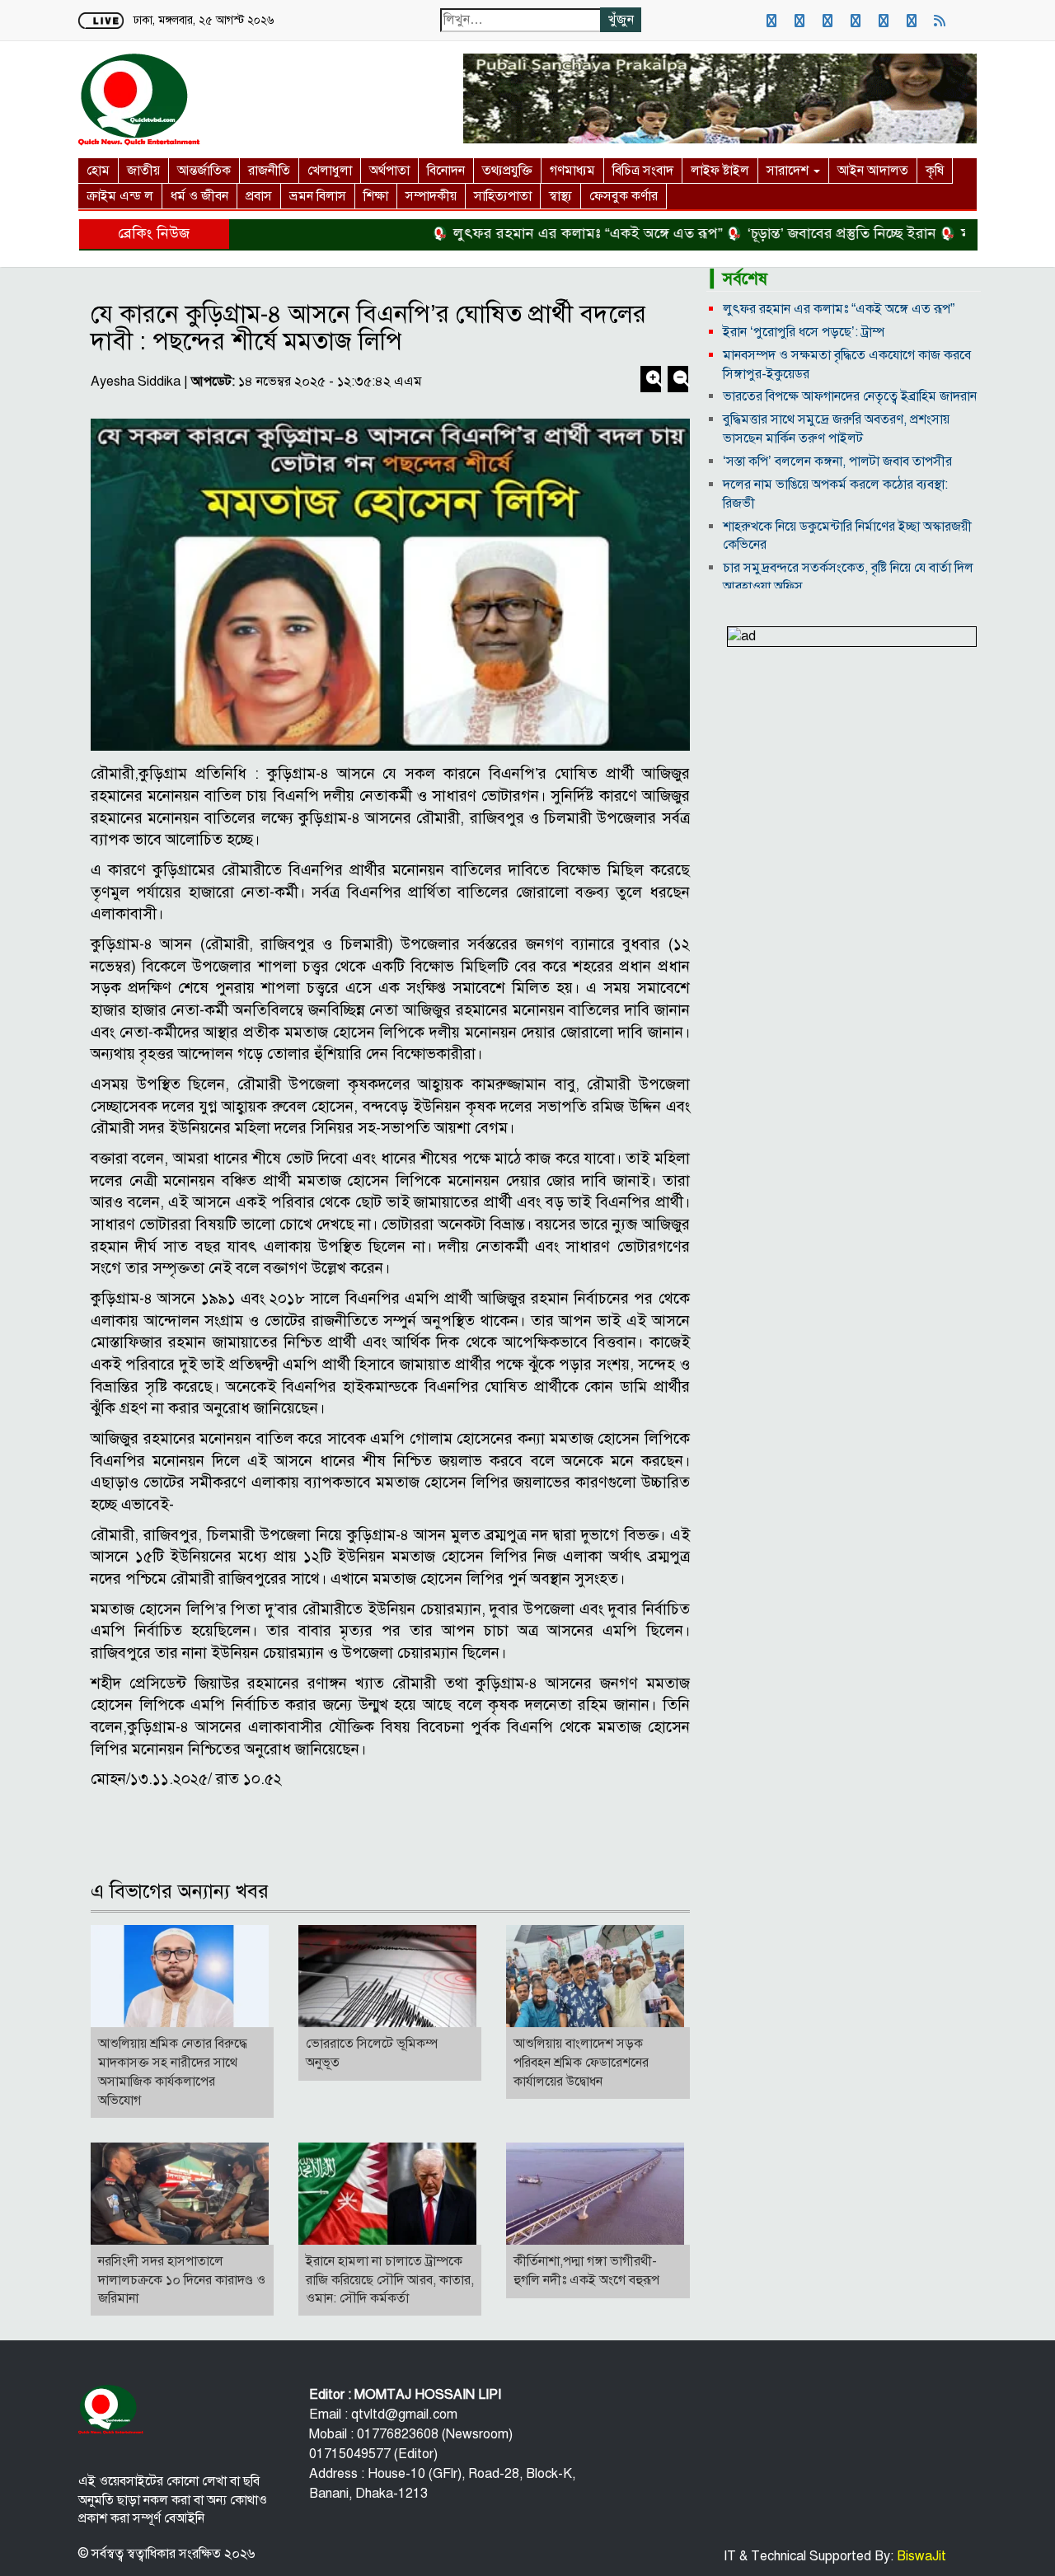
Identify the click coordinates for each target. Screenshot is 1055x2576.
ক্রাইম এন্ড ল (120, 196)
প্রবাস (259, 196)
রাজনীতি (269, 171)
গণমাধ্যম (572, 171)
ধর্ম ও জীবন (199, 196)
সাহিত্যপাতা (503, 196)
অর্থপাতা (389, 171)
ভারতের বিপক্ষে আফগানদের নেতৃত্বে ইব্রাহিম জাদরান (850, 396)
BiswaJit (920, 2556)
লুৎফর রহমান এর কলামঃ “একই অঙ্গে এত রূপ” (541, 233)
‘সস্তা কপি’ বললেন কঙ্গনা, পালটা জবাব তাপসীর (837, 461)
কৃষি (935, 171)
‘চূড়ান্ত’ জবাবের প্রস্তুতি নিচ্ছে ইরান (795, 233)
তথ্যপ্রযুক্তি (507, 171)
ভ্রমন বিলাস (318, 196)
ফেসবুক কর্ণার (624, 196)
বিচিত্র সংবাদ (643, 171)
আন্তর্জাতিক (204, 171)
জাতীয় (143, 171)
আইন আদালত (873, 171)
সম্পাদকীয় (431, 196)
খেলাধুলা (330, 171)
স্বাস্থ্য (560, 196)
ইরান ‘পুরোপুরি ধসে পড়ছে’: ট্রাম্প (804, 332)
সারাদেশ (789, 171)
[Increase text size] (652, 381)
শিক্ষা (376, 196)
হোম (98, 171)
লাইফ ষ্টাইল (720, 171)
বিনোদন (446, 171)
